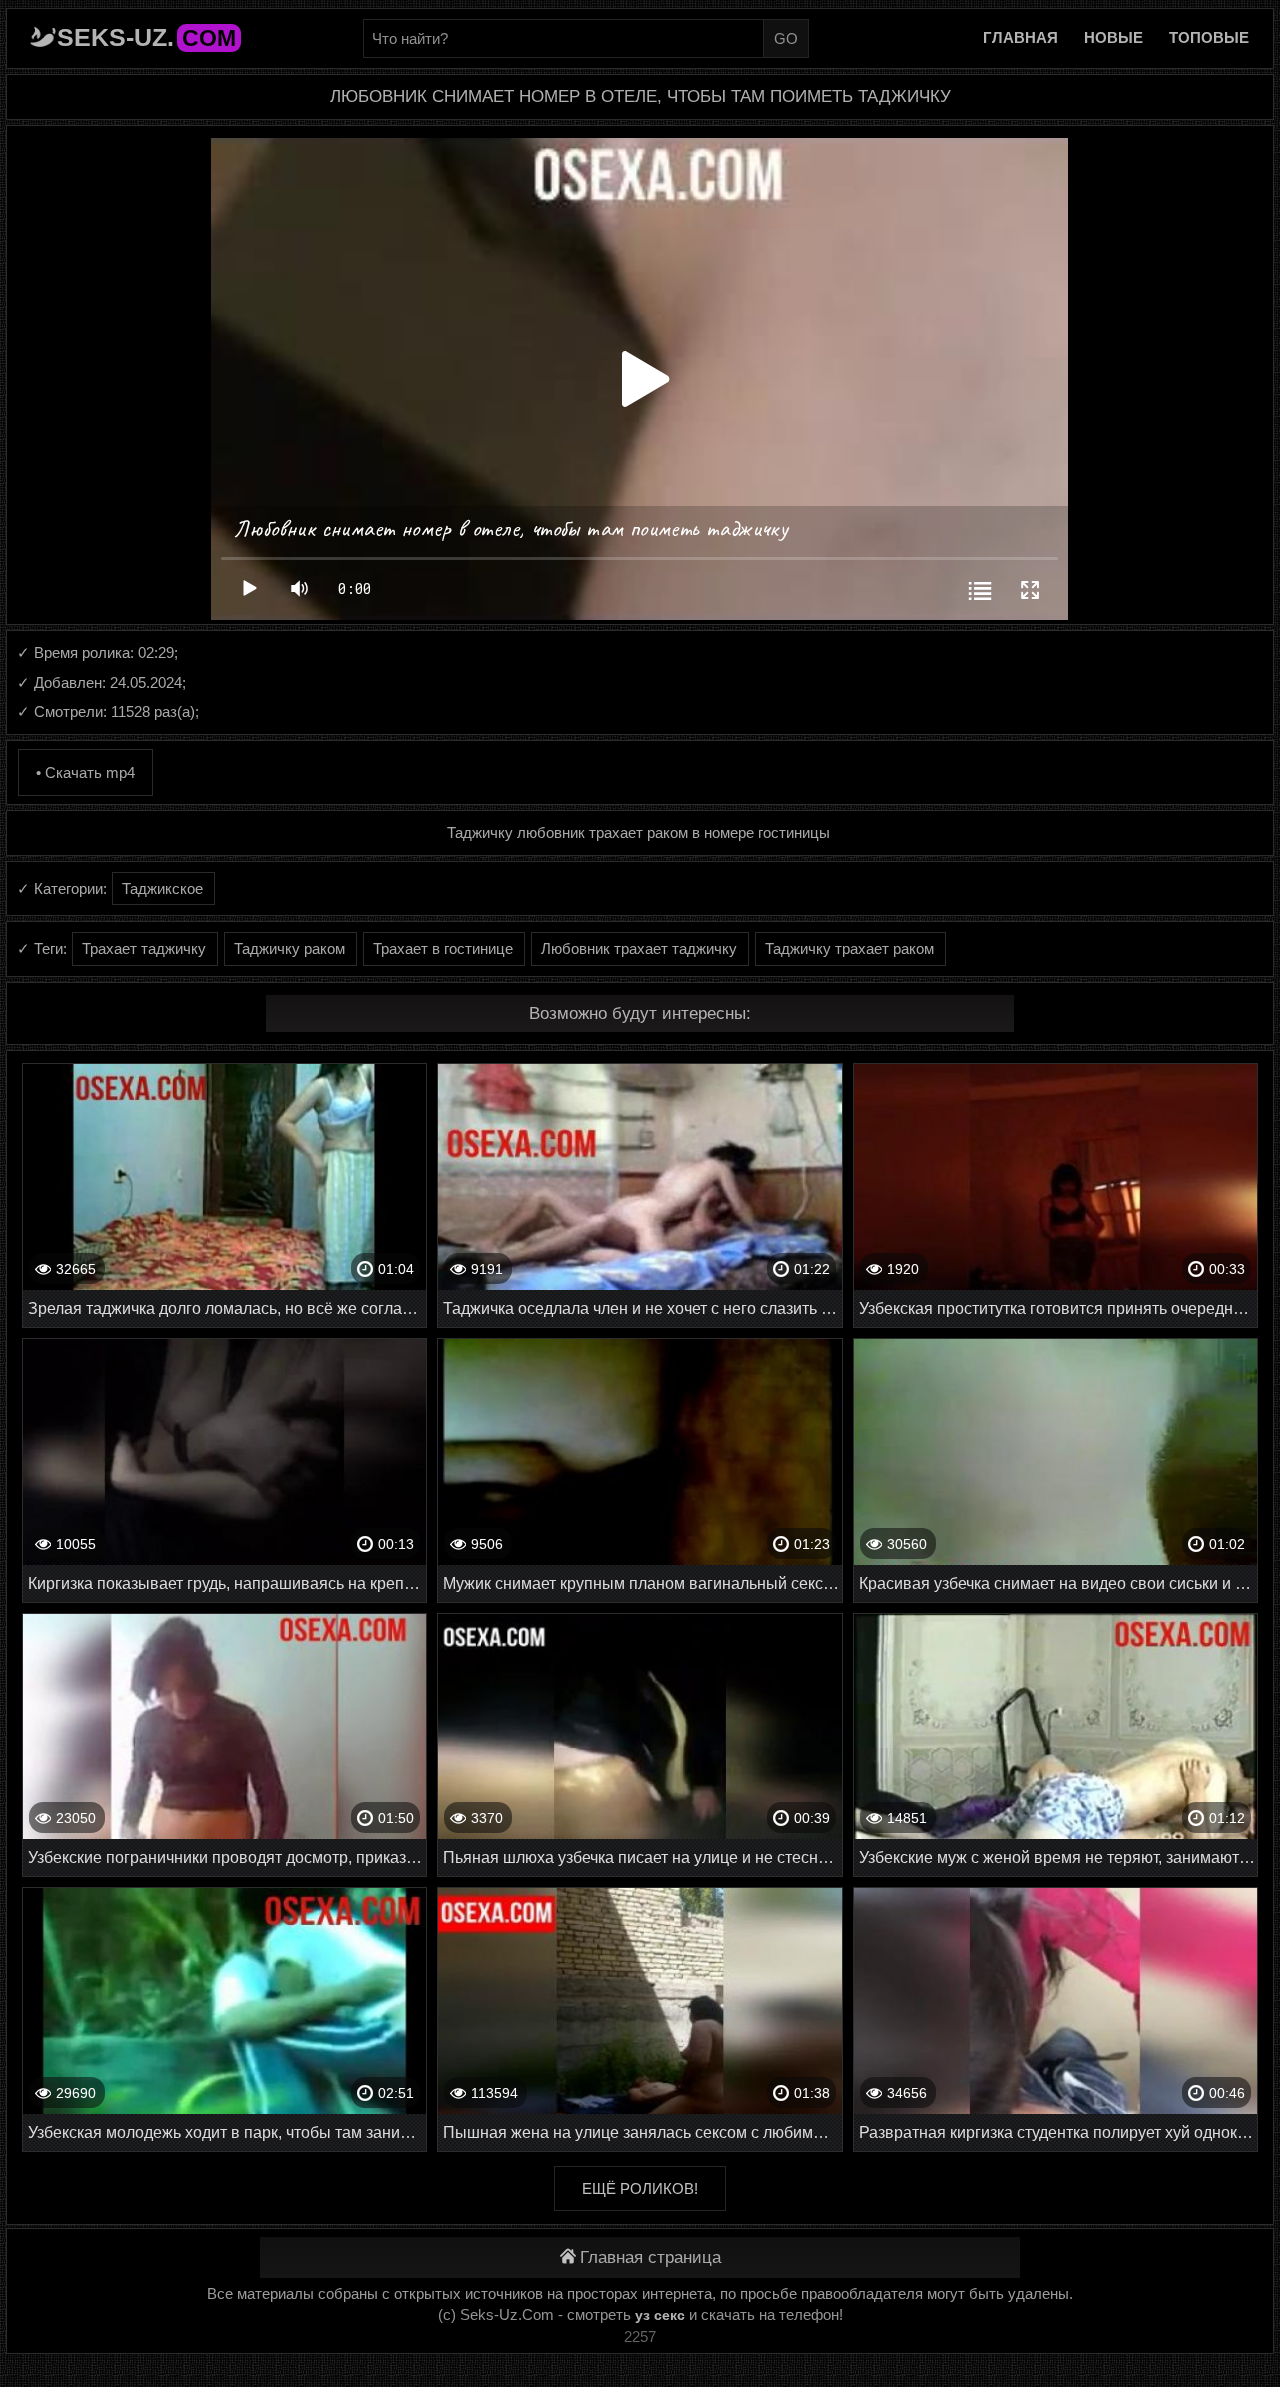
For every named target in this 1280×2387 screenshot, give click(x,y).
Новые (1113, 37)
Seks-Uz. (146, 37)
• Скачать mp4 (85, 772)
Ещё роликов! (640, 2188)
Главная (1020, 37)
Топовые (1209, 37)
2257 (640, 2336)
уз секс (660, 2315)
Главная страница (650, 2257)
